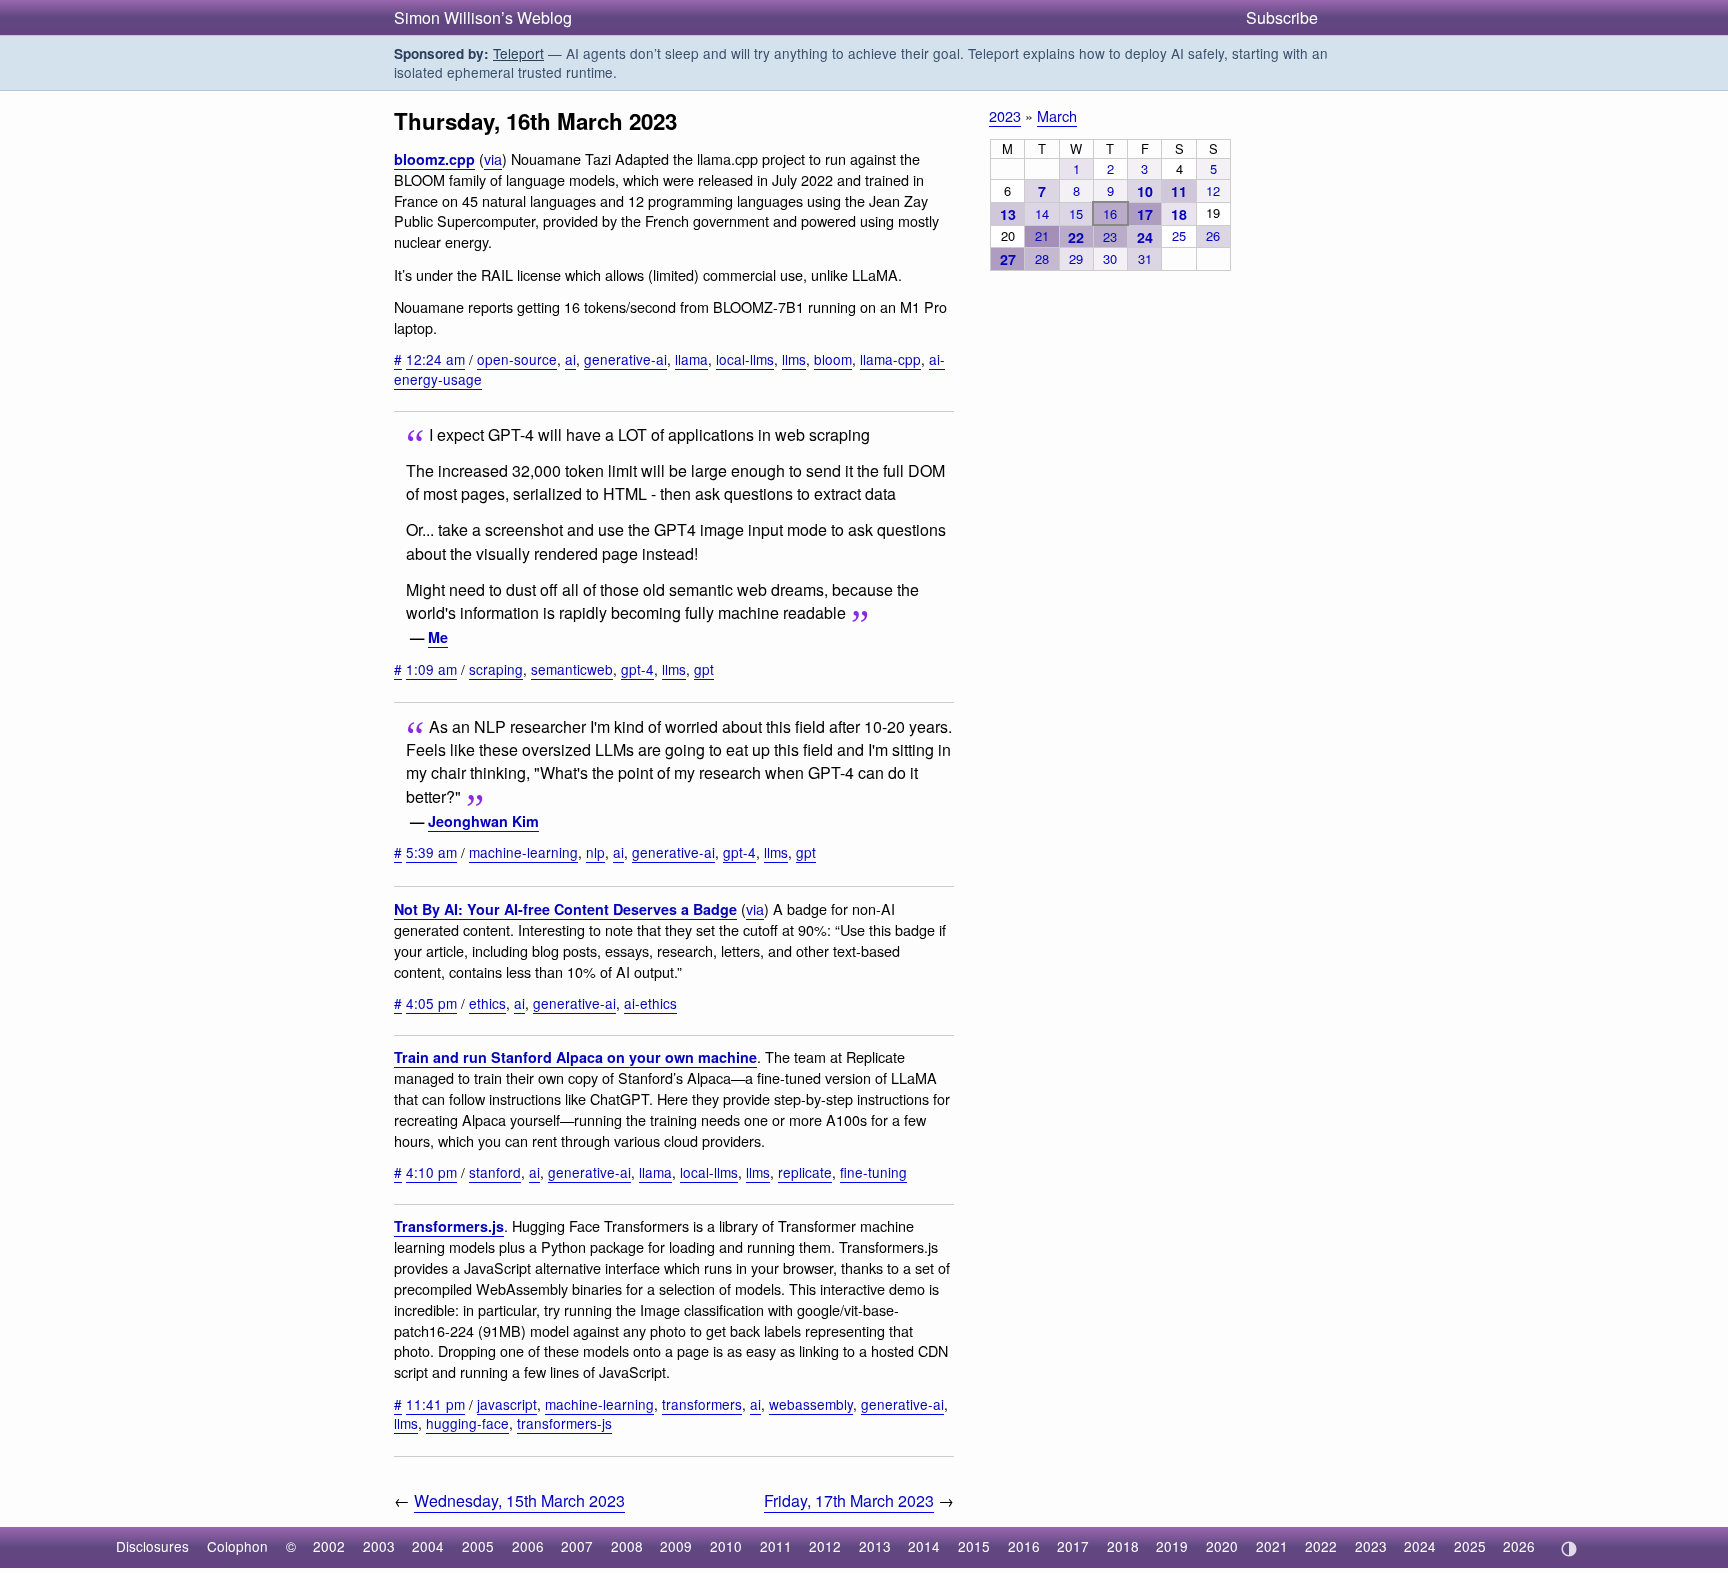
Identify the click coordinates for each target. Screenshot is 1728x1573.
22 (1076, 237)
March (1057, 115)
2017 (1073, 1546)
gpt (704, 669)
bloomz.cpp (434, 159)
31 (1145, 258)
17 (1145, 214)
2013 (875, 1546)
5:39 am (431, 852)
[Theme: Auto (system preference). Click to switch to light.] (1568, 1549)
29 (1076, 258)
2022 (1321, 1546)
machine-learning (523, 852)
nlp (595, 852)
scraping (496, 669)
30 (1110, 258)
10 (1145, 191)
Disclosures (152, 1546)
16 (1110, 213)
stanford (495, 1172)
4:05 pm (431, 1003)
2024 (1420, 1546)
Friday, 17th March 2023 (849, 1500)
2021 (1272, 1546)
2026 (1519, 1546)
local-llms (745, 359)
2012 (825, 1546)
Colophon (237, 1546)
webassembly (811, 1404)
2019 (1172, 1546)
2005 (478, 1546)
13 (1008, 214)
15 (1076, 213)
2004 (428, 1546)
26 (1213, 235)
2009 (676, 1546)
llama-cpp (890, 359)
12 (1213, 190)
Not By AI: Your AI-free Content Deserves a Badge (565, 909)
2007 (577, 1546)
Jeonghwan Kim (483, 821)
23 (1110, 236)
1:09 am (431, 669)
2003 (379, 1546)
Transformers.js (449, 1226)
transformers (702, 1404)
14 (1042, 213)
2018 (1123, 1546)
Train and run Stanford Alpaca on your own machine (575, 1057)
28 (1042, 258)
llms (794, 359)
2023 (1005, 115)
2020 (1222, 1546)
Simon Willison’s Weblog (483, 17)
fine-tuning (873, 1172)
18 (1179, 214)
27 (1008, 259)
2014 (924, 1546)
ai (570, 359)
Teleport (518, 53)
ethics (487, 1003)
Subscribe (1282, 17)
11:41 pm (435, 1404)
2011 (776, 1546)
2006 (528, 1546)
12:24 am (435, 359)
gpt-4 (637, 669)
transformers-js (564, 1423)
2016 (1024, 1546)
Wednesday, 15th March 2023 (519, 1500)
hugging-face (467, 1423)
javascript (507, 1404)
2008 (627, 1546)
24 (1145, 237)
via (493, 158)
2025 (1470, 1546)
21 (1042, 235)
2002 (329, 1546)
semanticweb (572, 669)
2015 (974, 1546)
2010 (726, 1546)
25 (1179, 235)
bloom (833, 359)
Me (438, 637)
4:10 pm (431, 1172)
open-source (517, 359)
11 (1179, 191)
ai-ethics (650, 1003)
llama (691, 359)
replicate (805, 1172)
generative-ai (625, 359)
